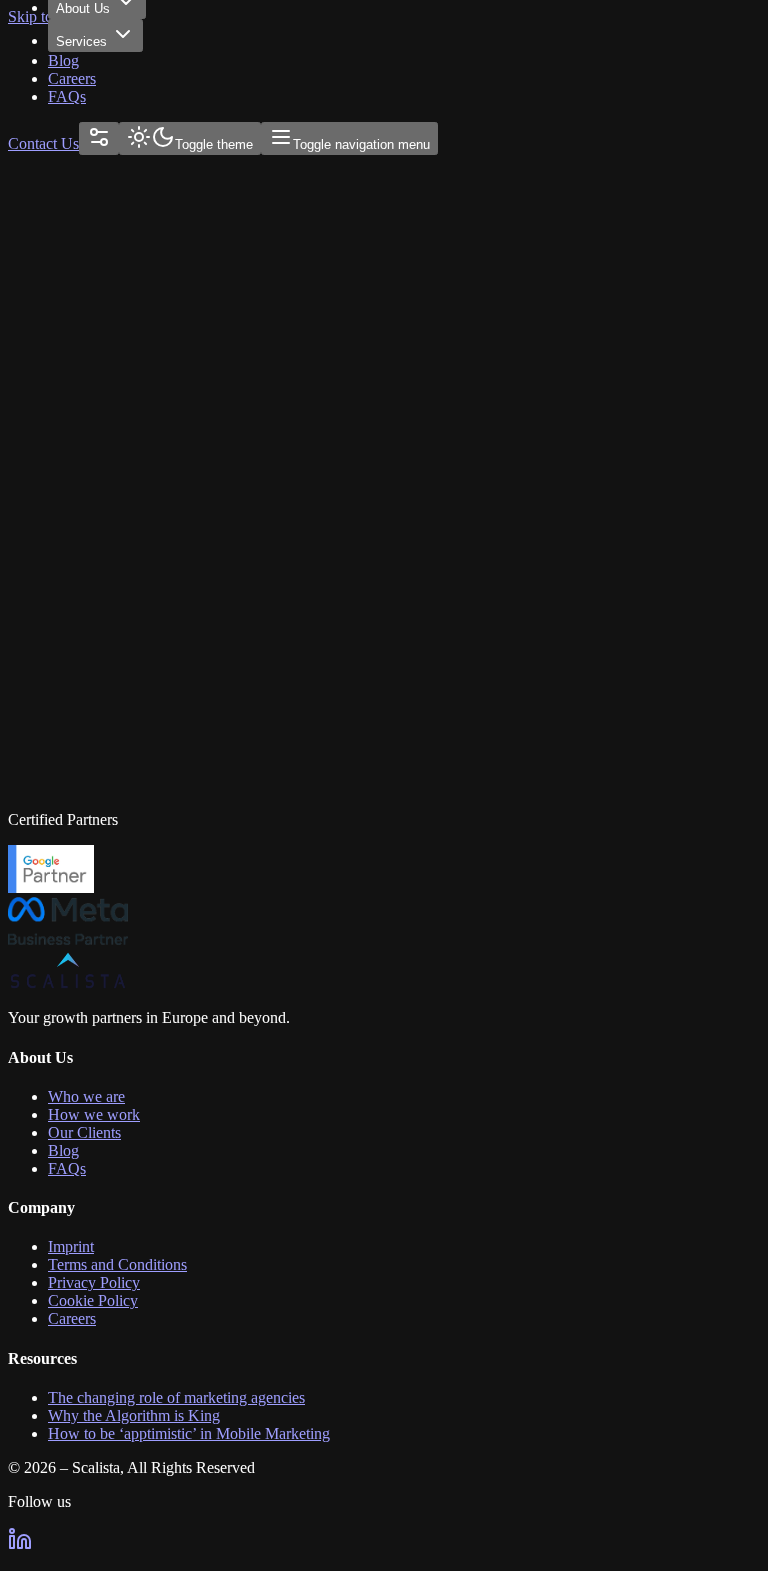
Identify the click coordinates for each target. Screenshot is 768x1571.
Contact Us (43, 143)
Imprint (71, 1246)
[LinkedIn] (20, 1545)
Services (81, 41)
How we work (94, 1114)
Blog (63, 60)
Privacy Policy (94, 1282)
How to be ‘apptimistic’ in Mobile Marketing (189, 1433)
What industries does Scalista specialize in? (144, 564)
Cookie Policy (93, 1300)
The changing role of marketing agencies (176, 1397)
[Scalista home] (68, 983)
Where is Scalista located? (93, 512)
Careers (72, 78)
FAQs (67, 96)
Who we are (86, 1096)
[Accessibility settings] (99, 138)
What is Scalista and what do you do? (125, 461)
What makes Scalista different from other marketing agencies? (197, 616)
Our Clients (84, 1132)
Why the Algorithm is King (134, 1415)
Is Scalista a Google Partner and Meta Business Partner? (182, 667)
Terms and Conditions (117, 1264)
